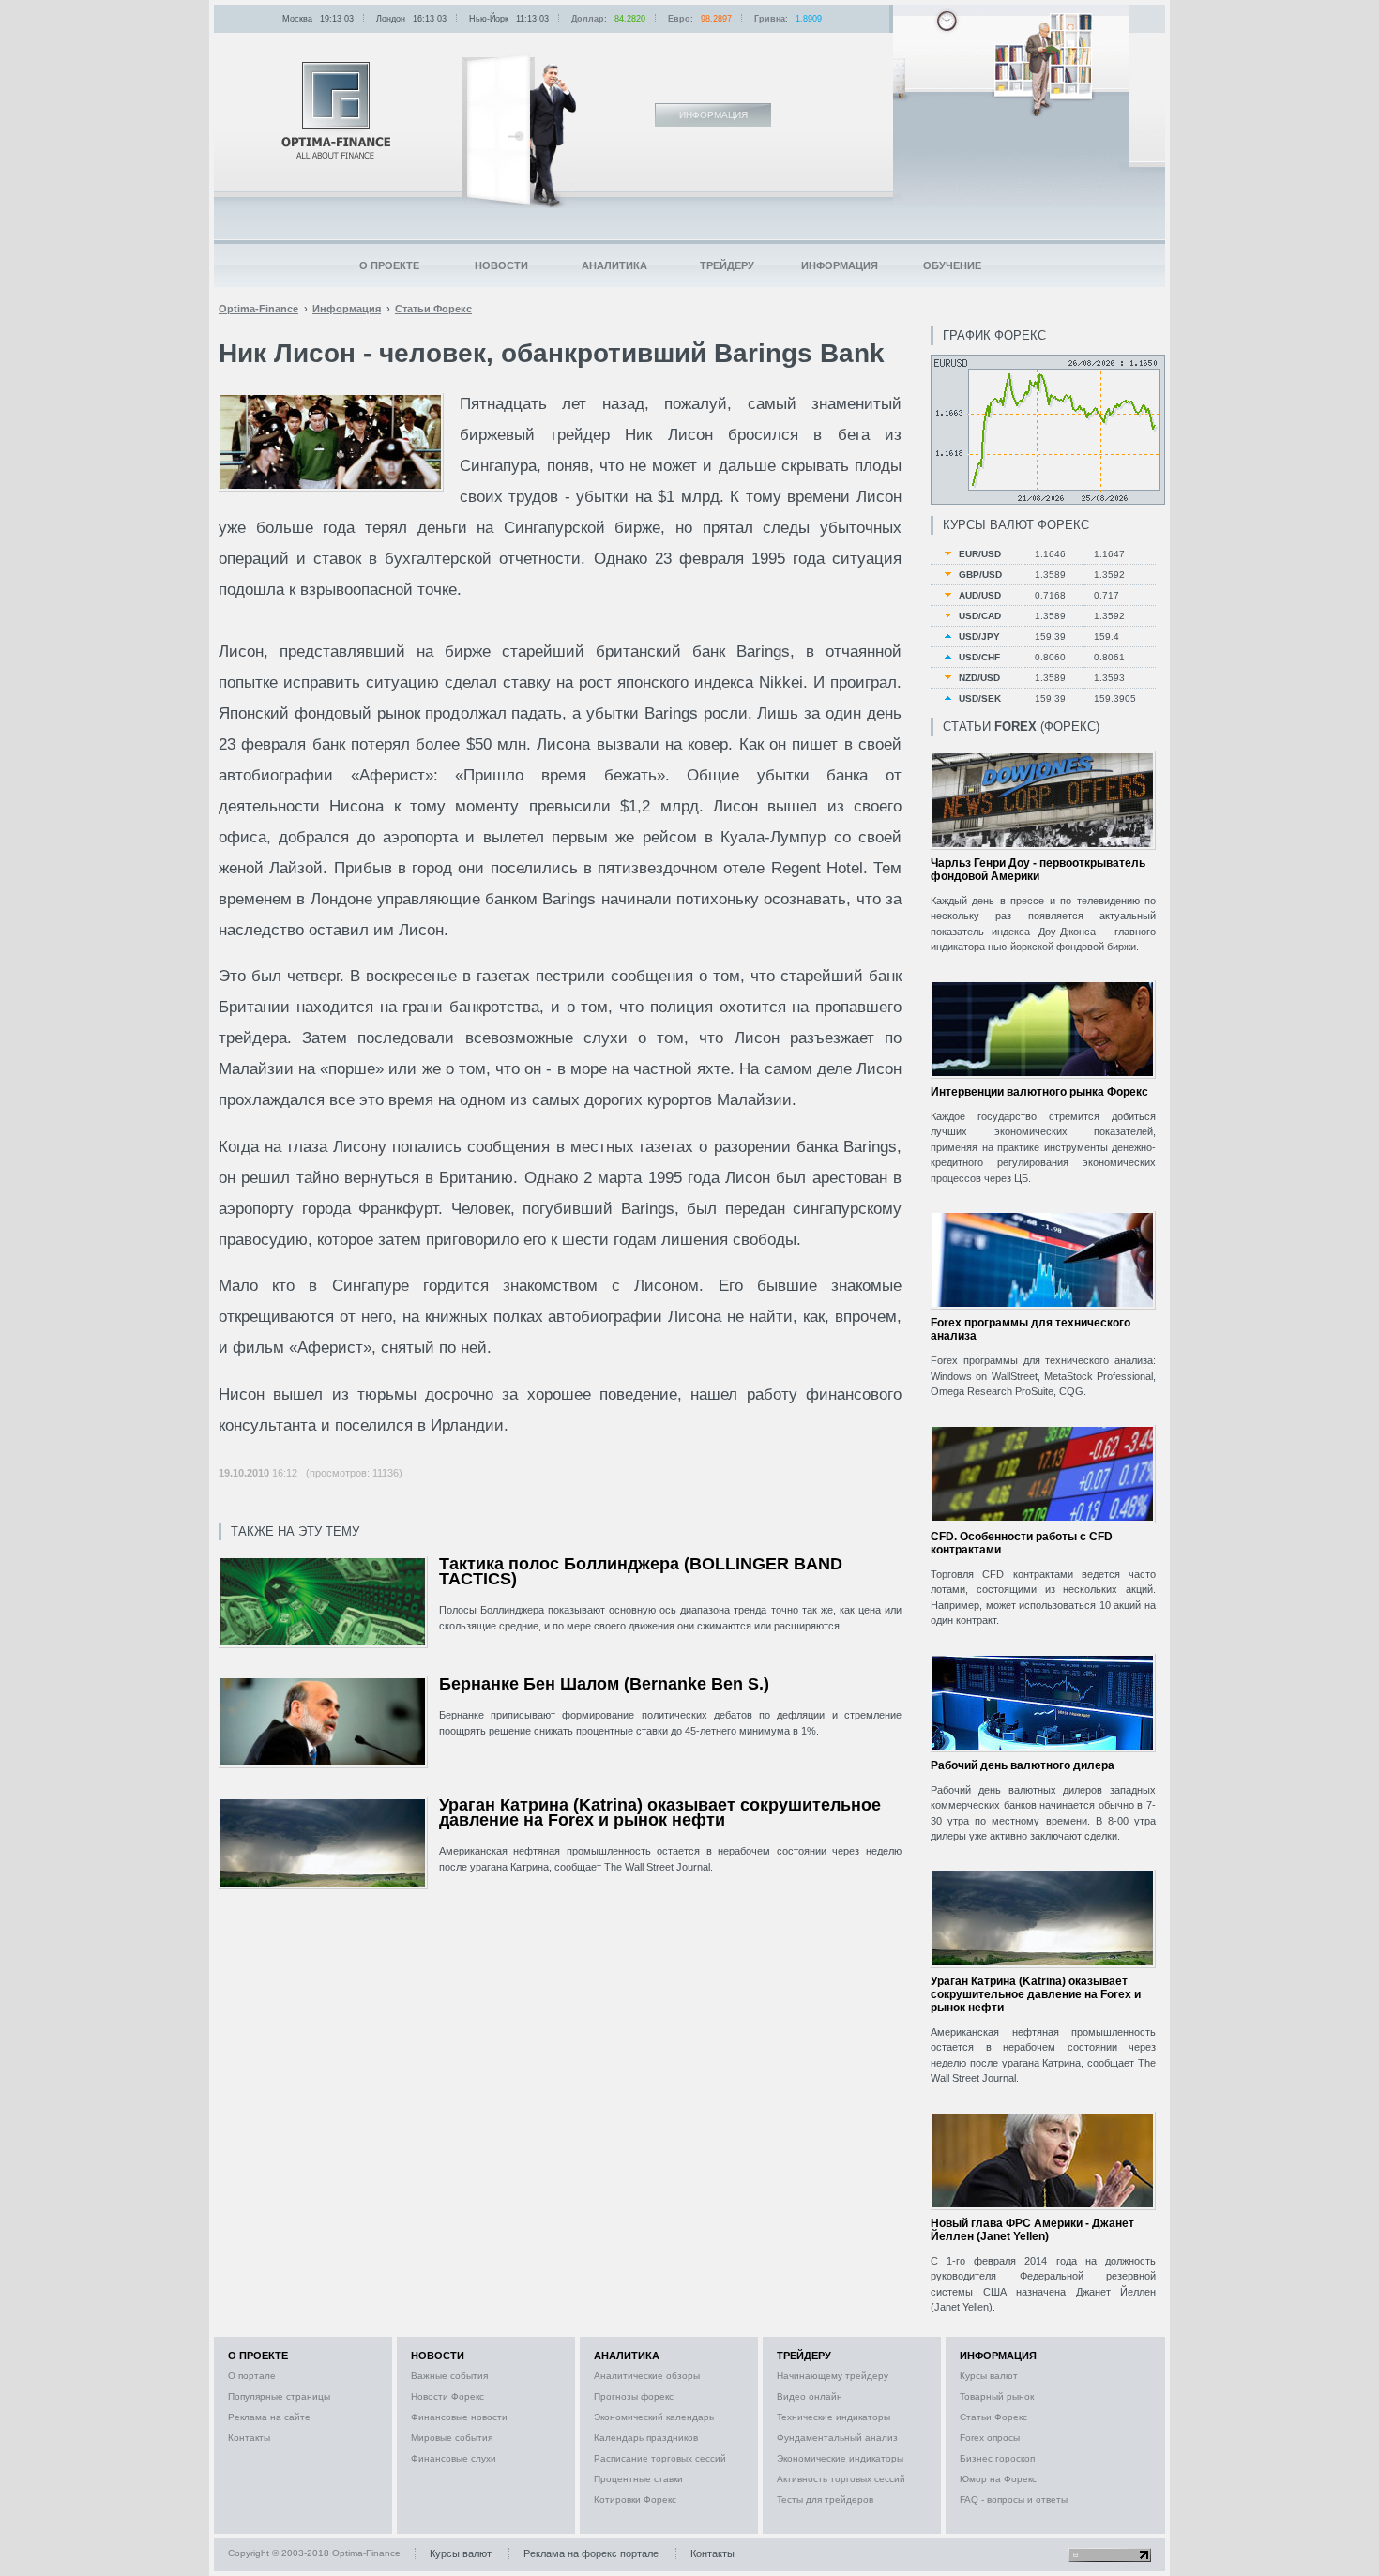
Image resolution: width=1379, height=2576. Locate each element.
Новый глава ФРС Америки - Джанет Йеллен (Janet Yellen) (1032, 2230)
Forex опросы (990, 2438)
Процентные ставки (638, 2479)
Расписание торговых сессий (660, 2458)
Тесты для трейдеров (825, 2500)
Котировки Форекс (635, 2500)
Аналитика (614, 265)
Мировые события (452, 2438)
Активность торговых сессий (841, 2479)
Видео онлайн (810, 2396)
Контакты (249, 2438)
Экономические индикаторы (840, 2458)
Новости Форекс (447, 2396)
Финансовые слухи (454, 2458)
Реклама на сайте (269, 2417)
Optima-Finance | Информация (336, 110)
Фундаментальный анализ (837, 2438)
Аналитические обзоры (647, 2376)
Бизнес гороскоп (997, 2458)
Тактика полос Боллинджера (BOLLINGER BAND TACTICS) (641, 1572)
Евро (679, 19)
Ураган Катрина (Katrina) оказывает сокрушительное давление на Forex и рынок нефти (660, 1813)
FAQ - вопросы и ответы (1014, 2500)
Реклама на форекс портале (591, 2553)
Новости (501, 265)
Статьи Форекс (993, 2417)
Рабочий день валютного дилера (1023, 1765)
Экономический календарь (654, 2417)
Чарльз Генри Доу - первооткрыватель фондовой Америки (1038, 870)
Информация (840, 265)
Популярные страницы (279, 2396)
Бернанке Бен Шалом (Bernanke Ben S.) (604, 1684)
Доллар (588, 19)
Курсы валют (989, 2376)
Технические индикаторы (833, 2417)
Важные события (449, 2376)
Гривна (770, 19)
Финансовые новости (459, 2417)
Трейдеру (727, 265)
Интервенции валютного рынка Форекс (1039, 1092)
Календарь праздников (646, 2438)
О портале (252, 2376)
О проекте (389, 265)
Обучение (952, 265)
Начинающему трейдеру (833, 2376)
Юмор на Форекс (998, 2479)
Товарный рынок (997, 2396)
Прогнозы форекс (634, 2396)
